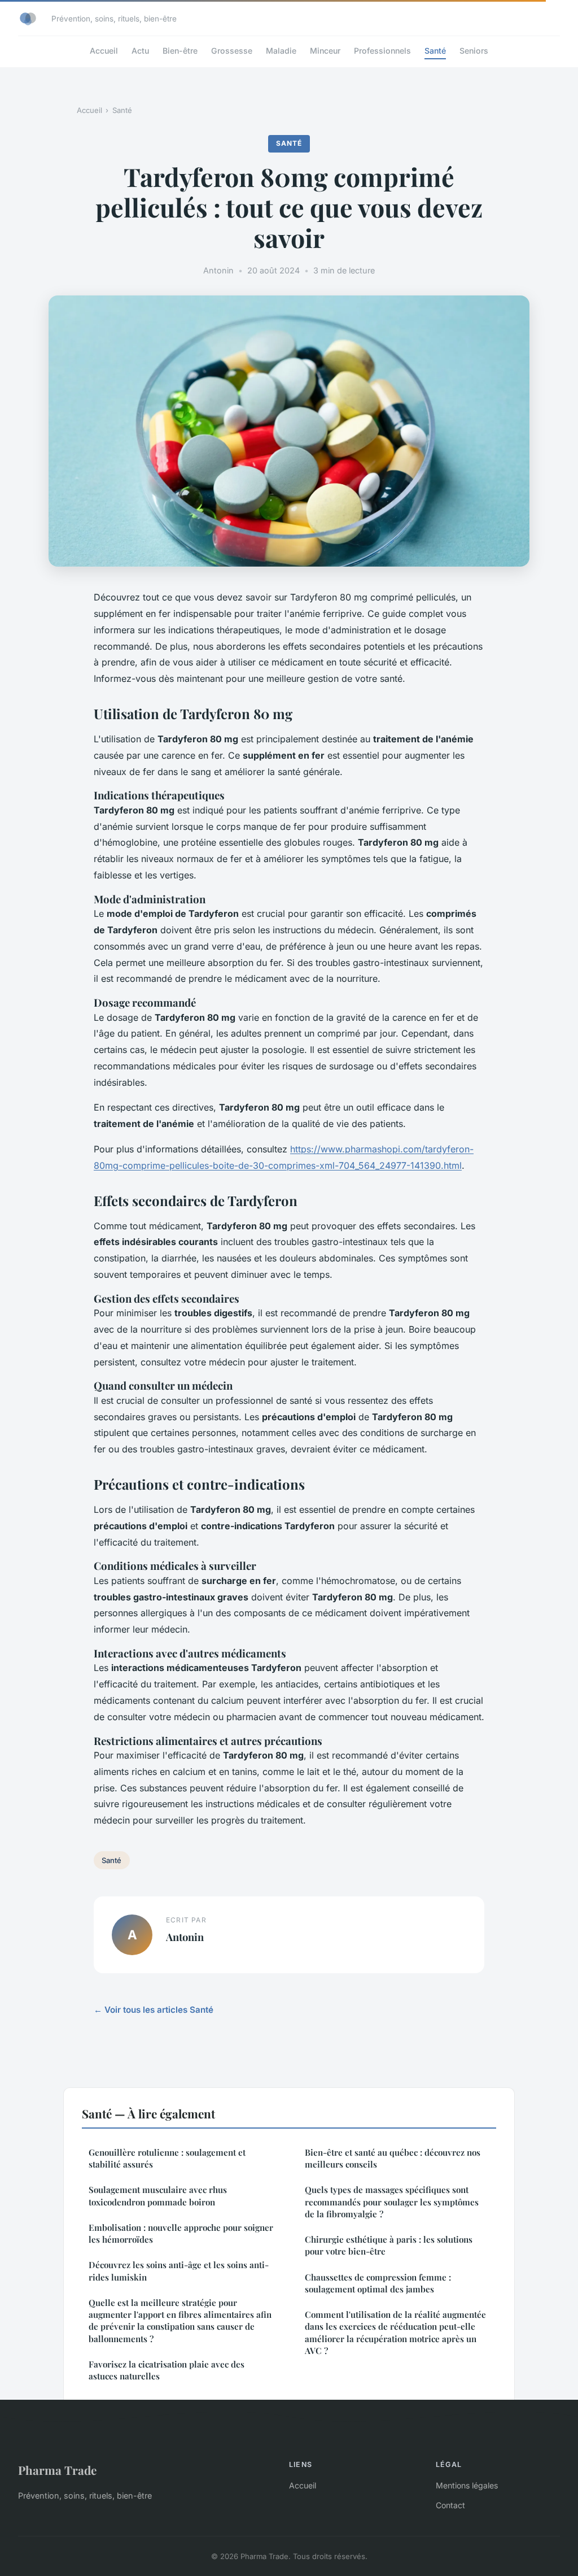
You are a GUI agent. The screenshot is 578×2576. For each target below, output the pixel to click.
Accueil (104, 51)
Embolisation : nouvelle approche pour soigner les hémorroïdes (181, 2233)
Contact (450, 2505)
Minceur (325, 51)
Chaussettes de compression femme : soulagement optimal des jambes (378, 2283)
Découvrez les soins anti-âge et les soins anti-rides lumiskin (179, 2271)
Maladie (281, 51)
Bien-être (180, 51)
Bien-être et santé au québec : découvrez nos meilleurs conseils (393, 2158)
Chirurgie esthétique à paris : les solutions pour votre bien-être (389, 2245)
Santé (435, 51)
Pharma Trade (57, 2470)
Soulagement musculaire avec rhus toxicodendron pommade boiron (158, 2196)
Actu (140, 51)
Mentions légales (467, 2485)
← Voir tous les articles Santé (154, 2010)
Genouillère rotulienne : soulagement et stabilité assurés (167, 2158)
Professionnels (382, 51)
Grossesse (232, 51)
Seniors (474, 51)
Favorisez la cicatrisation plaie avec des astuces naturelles (167, 2370)
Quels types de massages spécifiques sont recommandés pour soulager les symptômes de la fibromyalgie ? (392, 2202)
